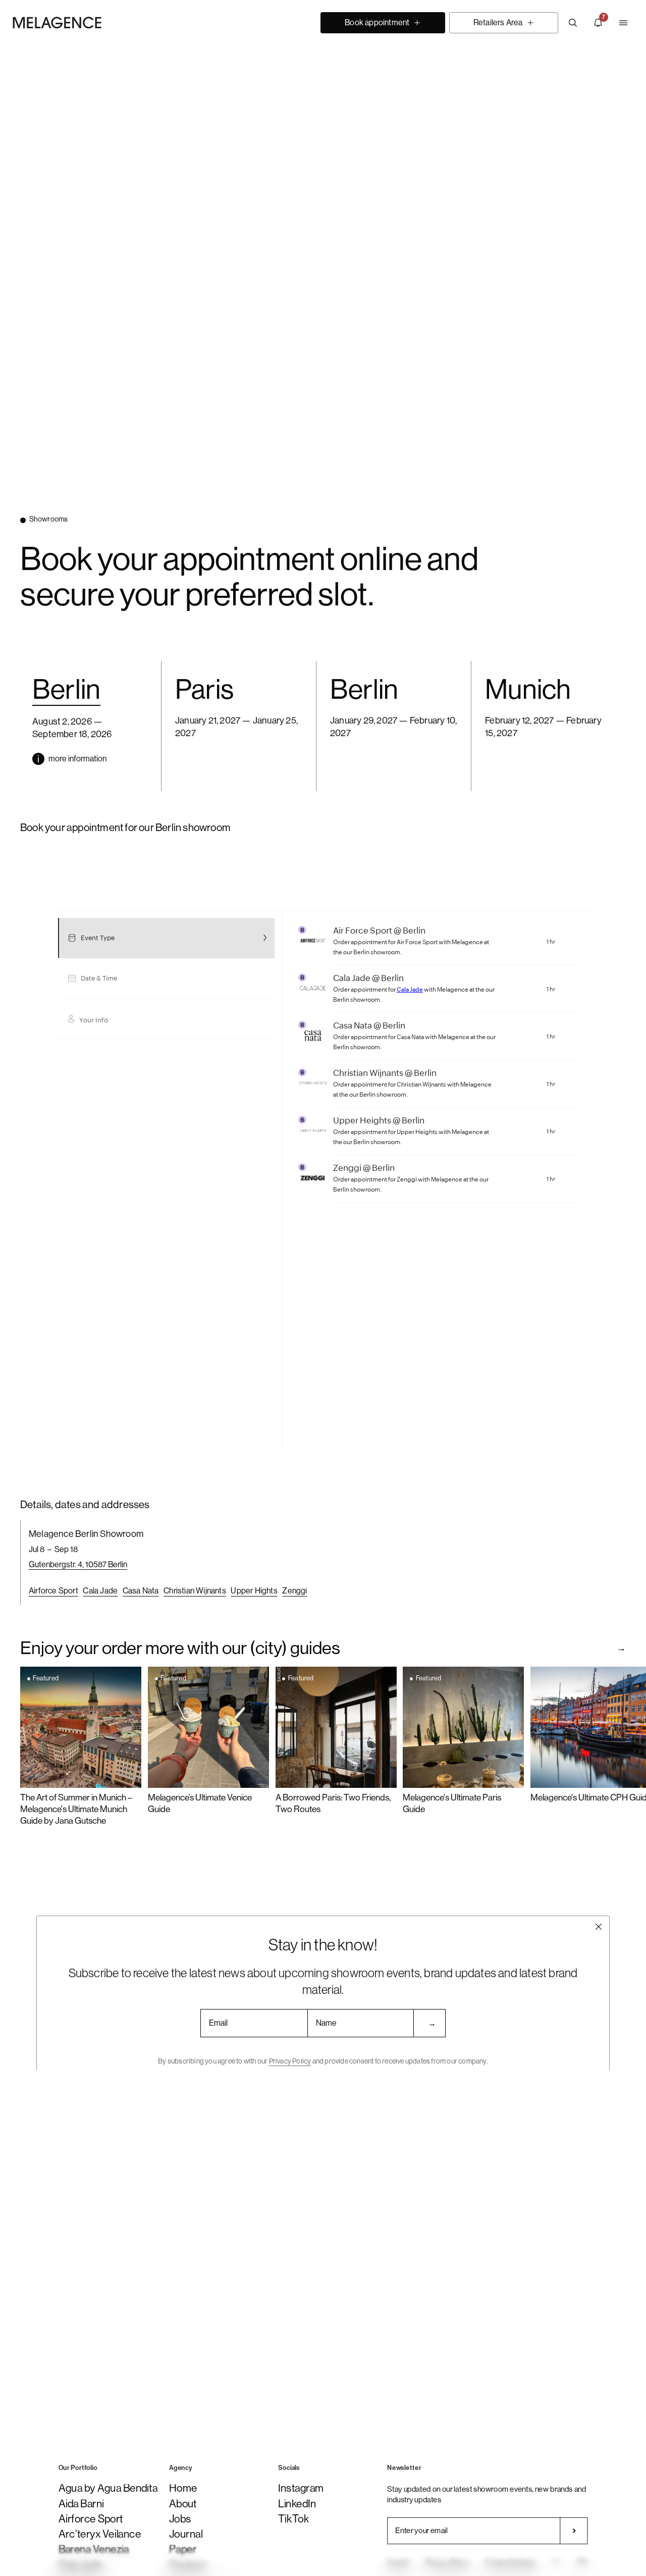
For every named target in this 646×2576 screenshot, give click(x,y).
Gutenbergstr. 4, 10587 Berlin (78, 1564)
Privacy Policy (290, 2061)
